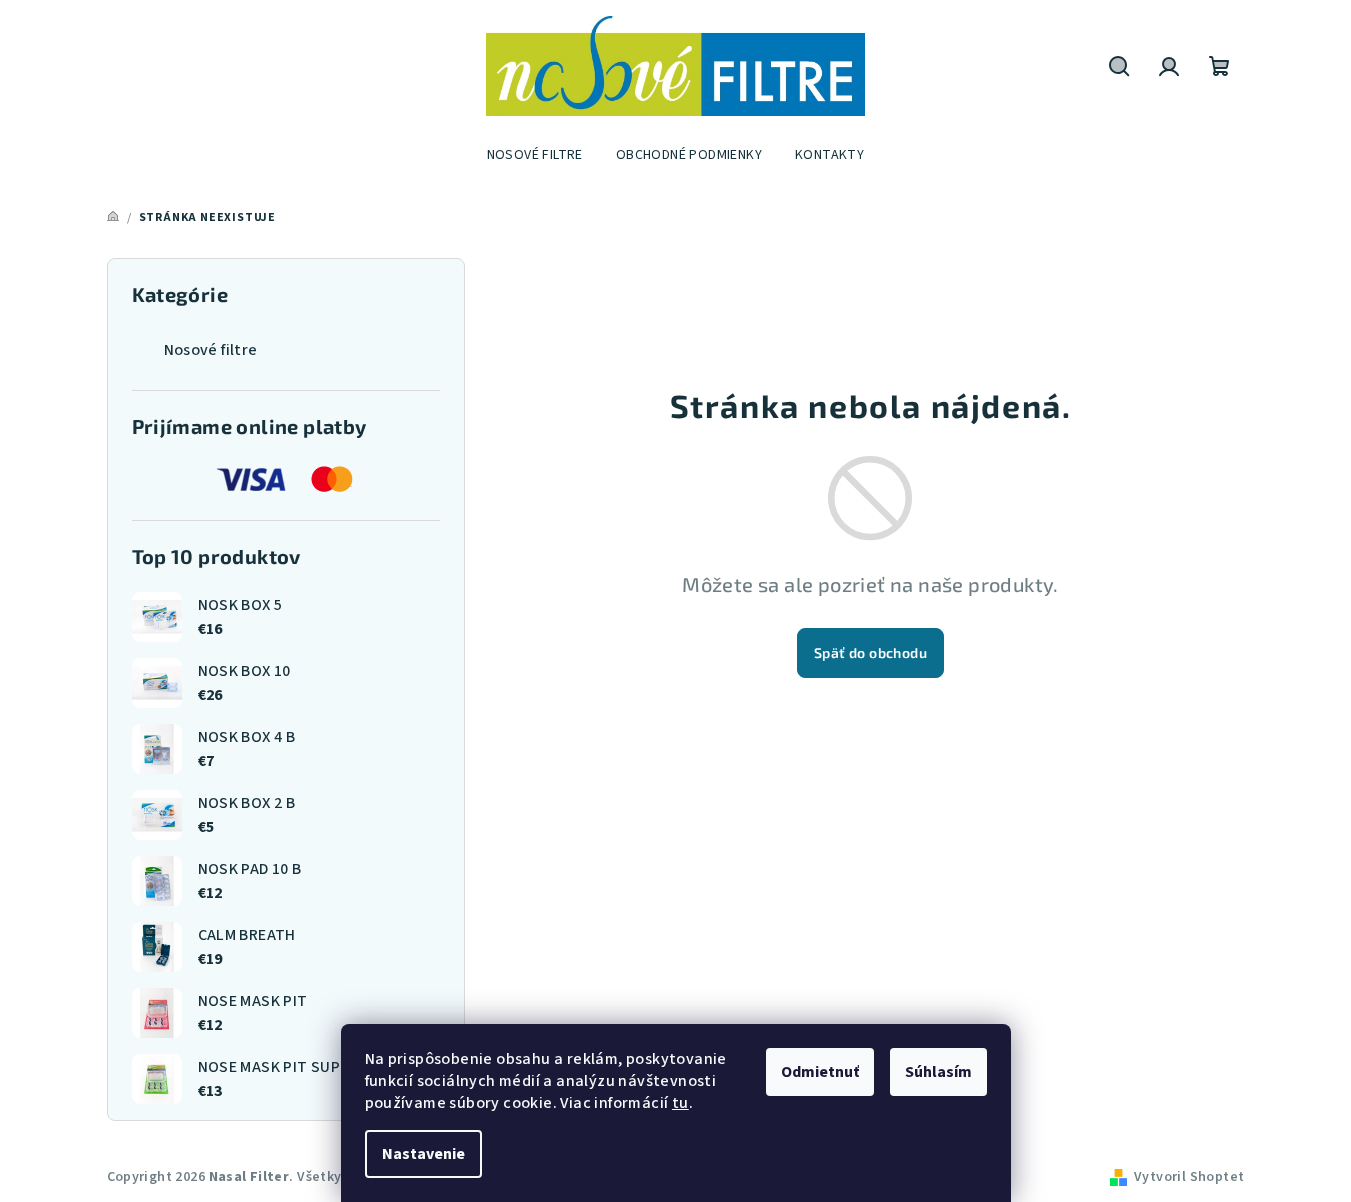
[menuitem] (535, 155)
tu (680, 1103)
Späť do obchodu (870, 652)
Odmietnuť (820, 1072)
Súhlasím (938, 1072)
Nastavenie (423, 1154)
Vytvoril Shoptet (1189, 1177)
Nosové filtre (211, 350)
